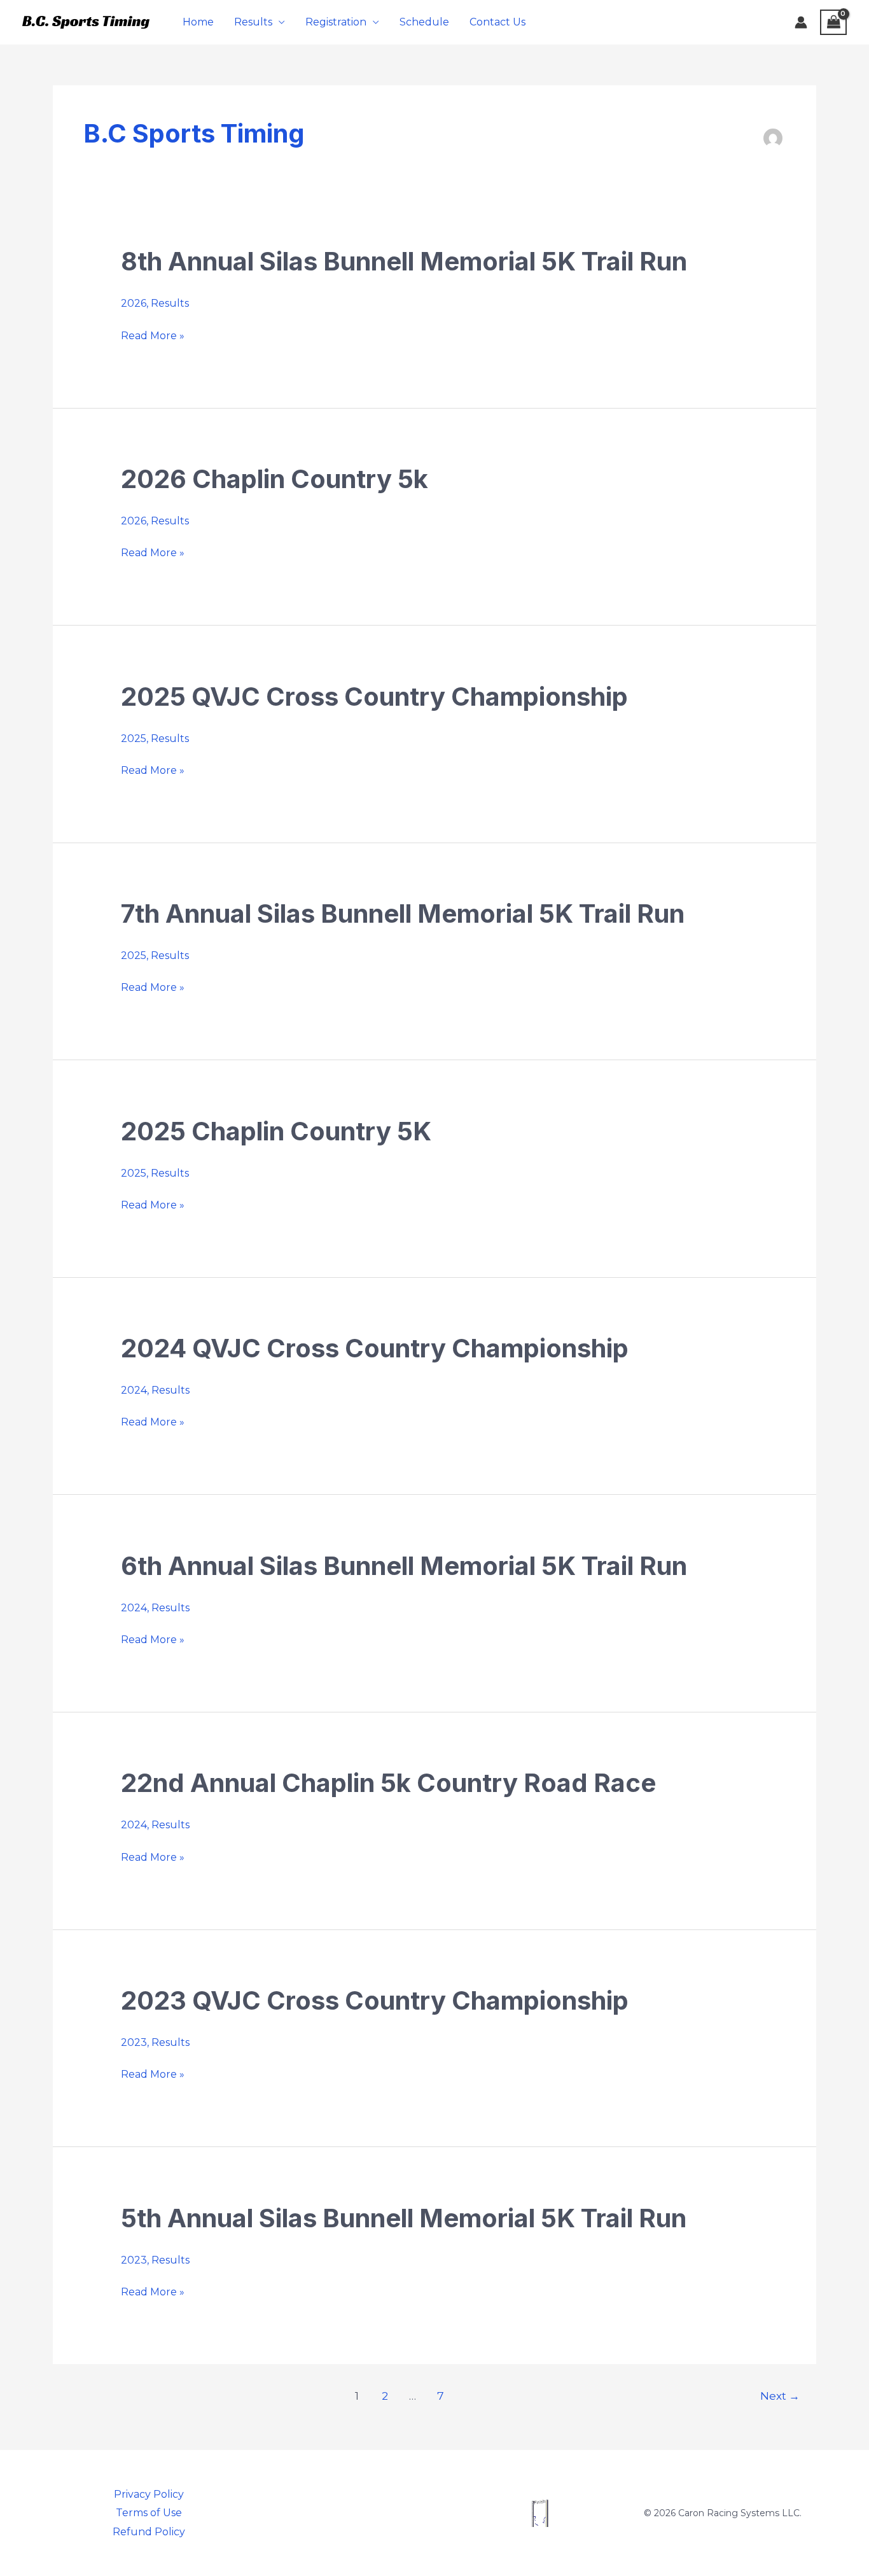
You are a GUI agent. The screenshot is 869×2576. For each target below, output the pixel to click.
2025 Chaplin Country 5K (276, 1131)
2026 (134, 303)
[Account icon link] (801, 22)
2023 (134, 2042)
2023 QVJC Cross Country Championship (375, 2000)
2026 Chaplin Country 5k (275, 479)
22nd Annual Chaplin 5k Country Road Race (388, 1783)
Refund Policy (149, 2532)
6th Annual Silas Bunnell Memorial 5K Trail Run (404, 1566)
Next (780, 2396)
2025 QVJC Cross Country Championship (374, 696)
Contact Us (497, 22)
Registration (336, 22)
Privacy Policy (149, 2494)
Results (253, 22)
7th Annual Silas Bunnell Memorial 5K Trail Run (403, 913)
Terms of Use (149, 2513)
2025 (134, 738)
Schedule (424, 22)
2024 (134, 1390)
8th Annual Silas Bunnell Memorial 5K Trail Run (404, 261)
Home (198, 22)
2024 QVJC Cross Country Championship (375, 1348)
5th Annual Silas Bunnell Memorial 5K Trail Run (404, 2218)
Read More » (153, 336)
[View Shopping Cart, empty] (833, 22)
